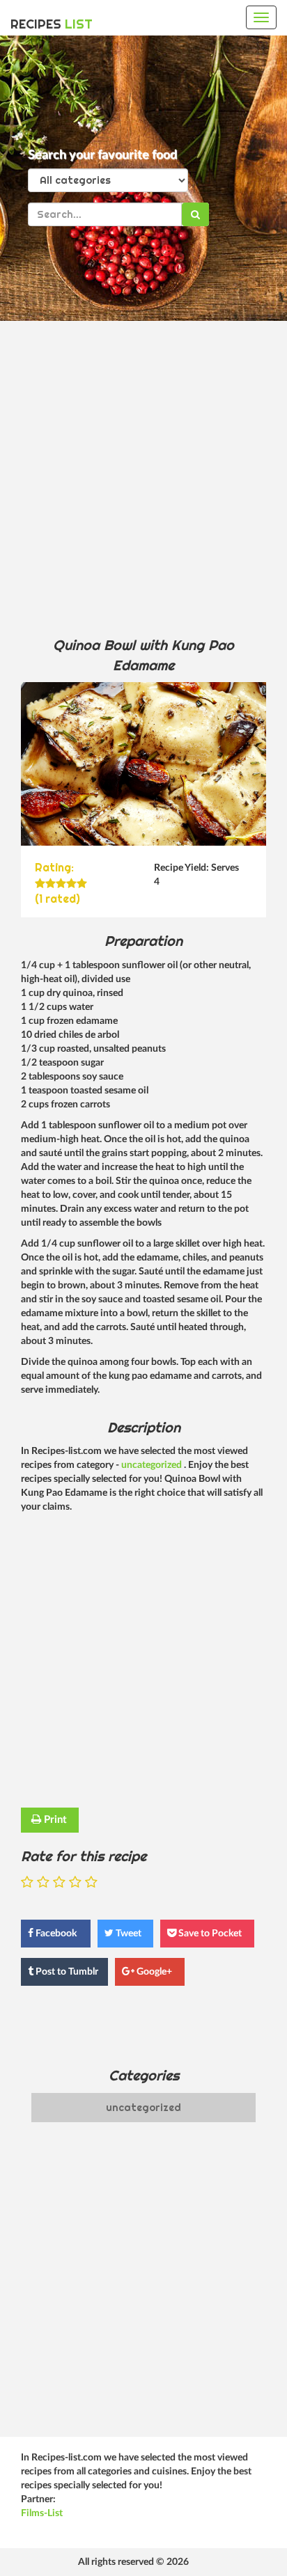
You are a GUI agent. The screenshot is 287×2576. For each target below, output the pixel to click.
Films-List (42, 2513)
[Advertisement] (143, 478)
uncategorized (153, 1465)
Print (54, 1820)
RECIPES (52, 24)
